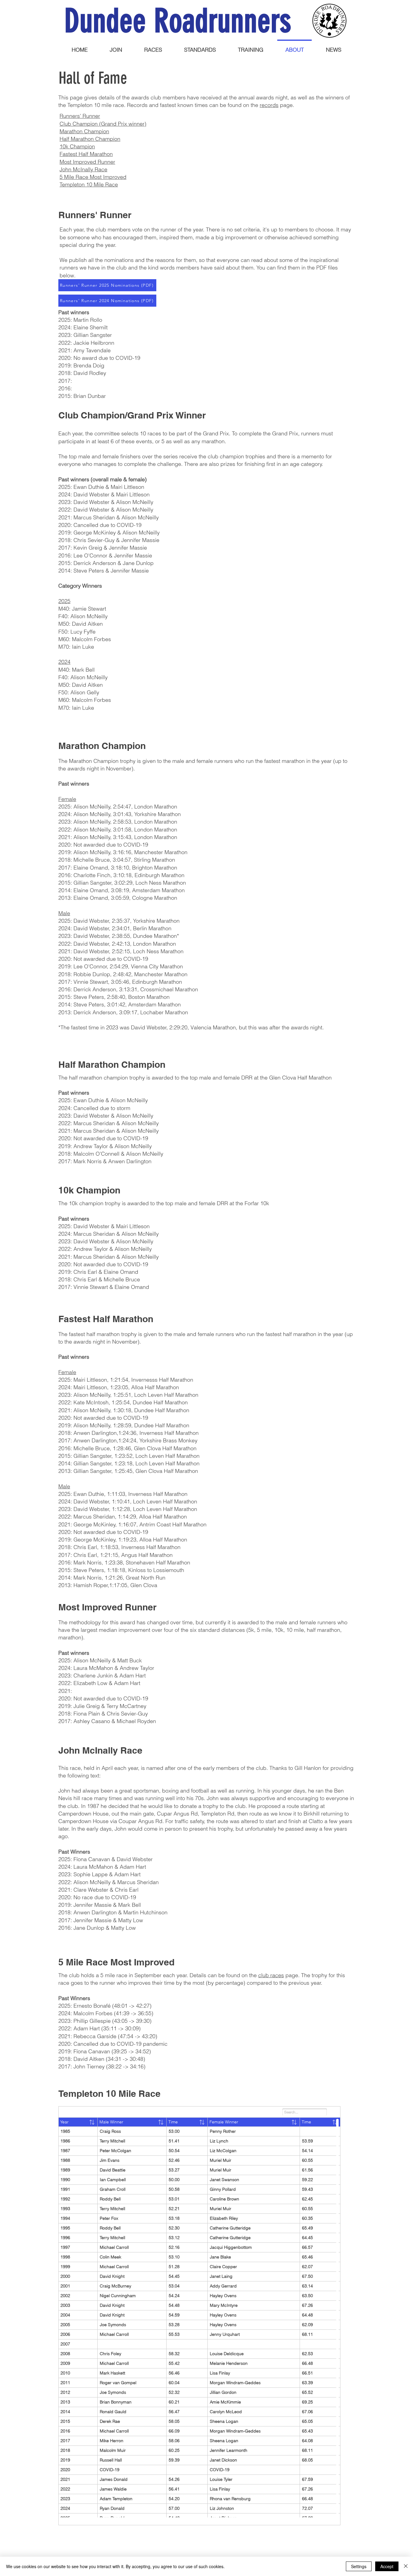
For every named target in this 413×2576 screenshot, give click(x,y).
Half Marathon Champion (90, 139)
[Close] (406, 2566)
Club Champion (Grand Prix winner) (103, 124)
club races (271, 1975)
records (269, 105)
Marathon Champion (84, 131)
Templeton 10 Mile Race (89, 184)
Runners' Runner (80, 116)
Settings (359, 2566)
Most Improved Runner (87, 162)
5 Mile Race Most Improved (93, 177)
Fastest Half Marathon (86, 154)
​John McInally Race (83, 169)
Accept (387, 2566)
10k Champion (77, 146)
